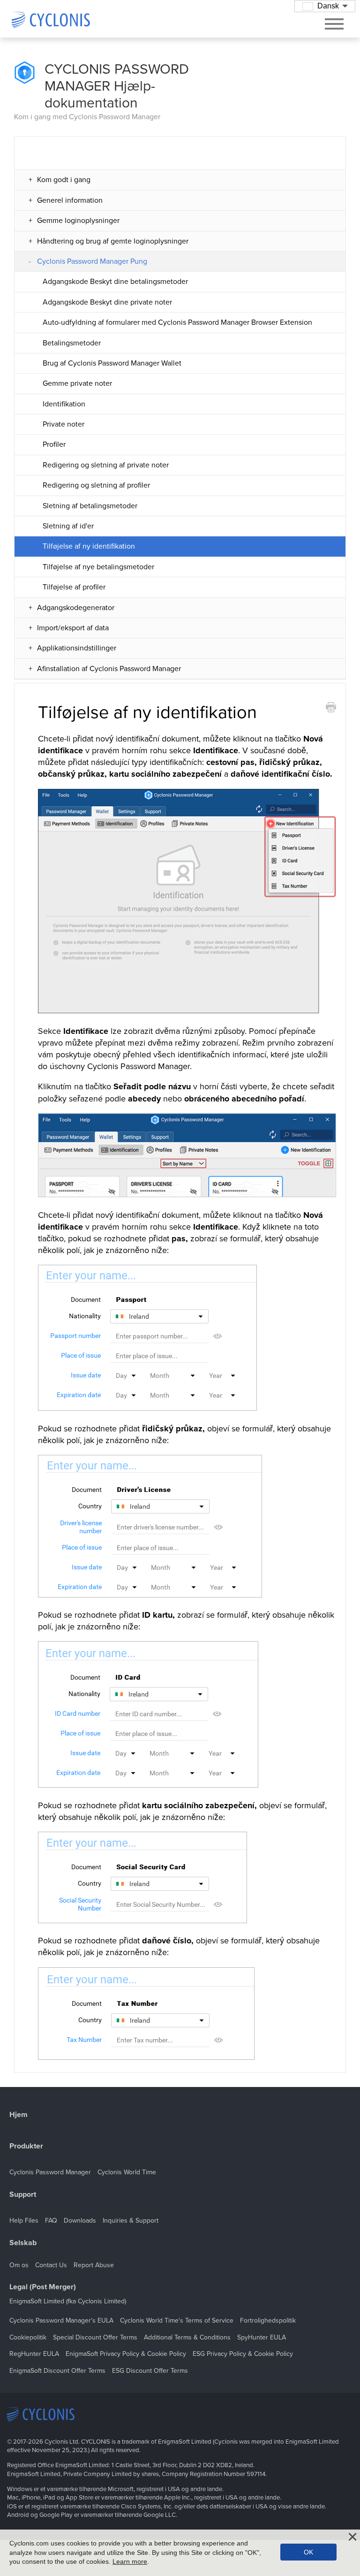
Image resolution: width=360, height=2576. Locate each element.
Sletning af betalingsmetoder (90, 506)
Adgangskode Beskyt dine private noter (107, 302)
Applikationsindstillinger (77, 648)
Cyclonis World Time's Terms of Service (177, 2320)
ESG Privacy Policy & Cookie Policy (243, 2354)
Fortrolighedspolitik (268, 2320)
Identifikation (64, 404)
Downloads (80, 2221)
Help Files (24, 2221)
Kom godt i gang (64, 180)
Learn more (130, 2561)
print (331, 707)
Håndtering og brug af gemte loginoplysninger (113, 241)
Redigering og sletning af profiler (96, 485)
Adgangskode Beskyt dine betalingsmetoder (115, 282)
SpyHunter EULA (262, 2337)
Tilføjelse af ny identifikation (89, 546)
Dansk (328, 6)
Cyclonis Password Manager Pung (92, 261)
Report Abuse (94, 2265)
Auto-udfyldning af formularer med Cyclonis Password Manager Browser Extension (177, 322)
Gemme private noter (77, 383)
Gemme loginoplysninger (78, 221)
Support (23, 2195)
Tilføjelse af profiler (74, 587)
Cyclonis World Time (127, 2172)
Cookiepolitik (28, 2337)
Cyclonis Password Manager (50, 2172)
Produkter (26, 2146)
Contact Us (51, 2265)
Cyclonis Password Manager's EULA (61, 2320)
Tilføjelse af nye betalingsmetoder (98, 567)
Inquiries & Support (131, 2221)
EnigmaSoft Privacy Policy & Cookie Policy (126, 2354)
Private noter (64, 424)
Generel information (70, 200)
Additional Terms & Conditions (187, 2337)
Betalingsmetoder (72, 343)
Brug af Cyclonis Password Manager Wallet (112, 363)
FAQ (51, 2221)
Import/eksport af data (73, 628)
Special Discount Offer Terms (95, 2337)
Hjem (19, 2115)
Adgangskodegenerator (76, 608)
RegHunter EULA (34, 2354)
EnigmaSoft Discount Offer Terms (57, 2371)
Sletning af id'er (68, 526)
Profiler (54, 444)
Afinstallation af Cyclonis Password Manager (109, 669)
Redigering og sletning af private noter (106, 465)
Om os (19, 2265)
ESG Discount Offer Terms (150, 2371)
